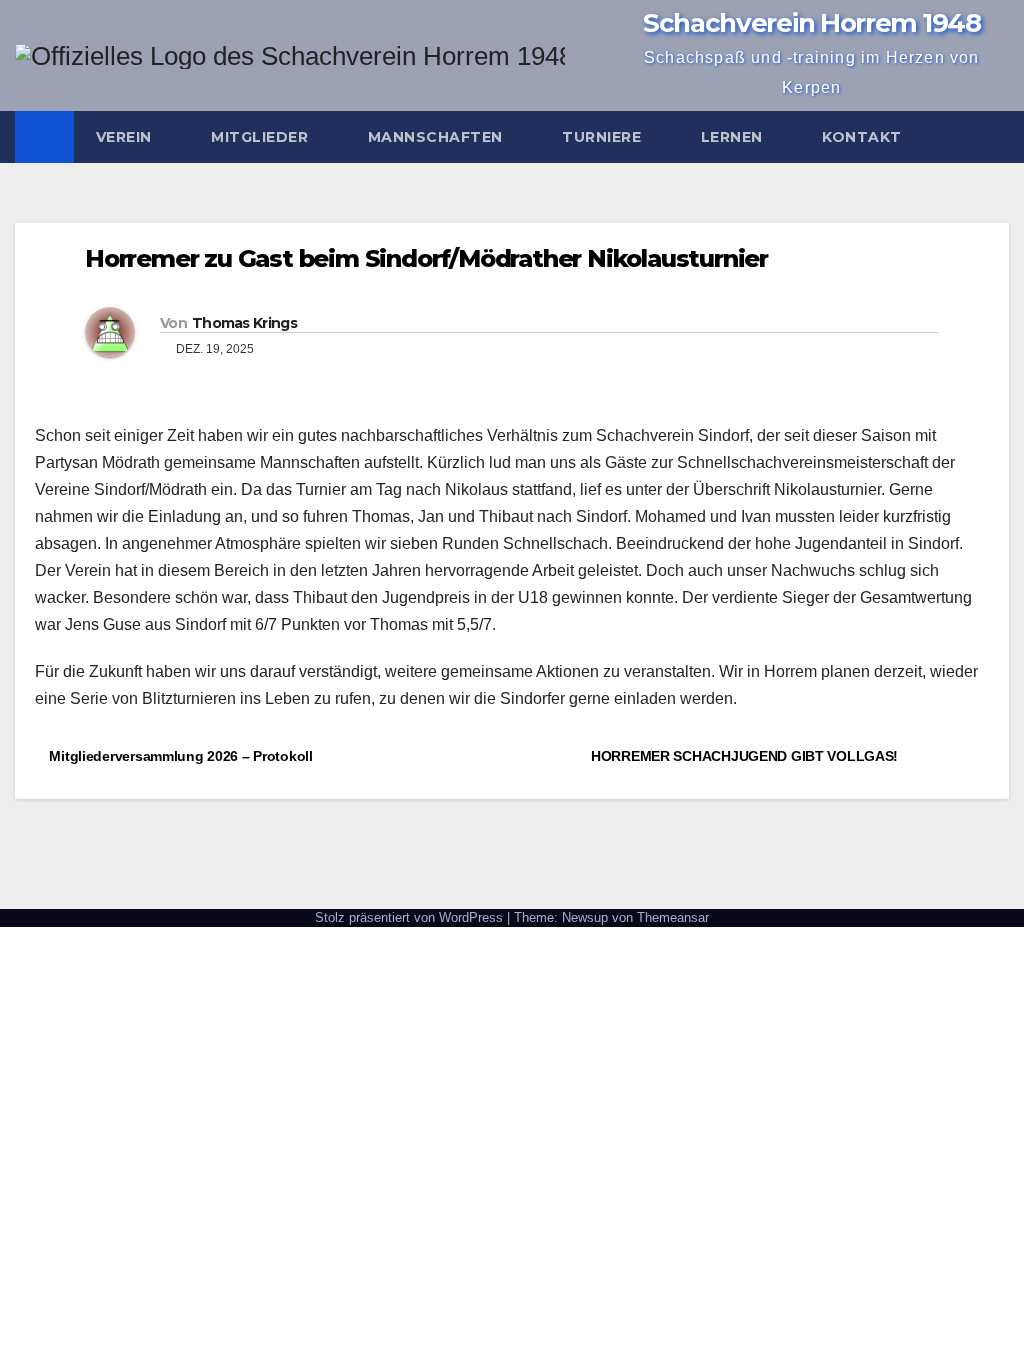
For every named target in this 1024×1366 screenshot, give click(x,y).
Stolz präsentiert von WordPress (411, 917)
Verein (126, 137)
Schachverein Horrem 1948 (812, 23)
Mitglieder (262, 137)
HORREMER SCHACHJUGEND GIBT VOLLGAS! (746, 756)
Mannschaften (438, 137)
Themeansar (673, 917)
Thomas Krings (244, 323)
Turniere (604, 137)
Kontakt (864, 137)
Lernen (734, 137)
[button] (995, 136)
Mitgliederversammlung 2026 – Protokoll (179, 756)
